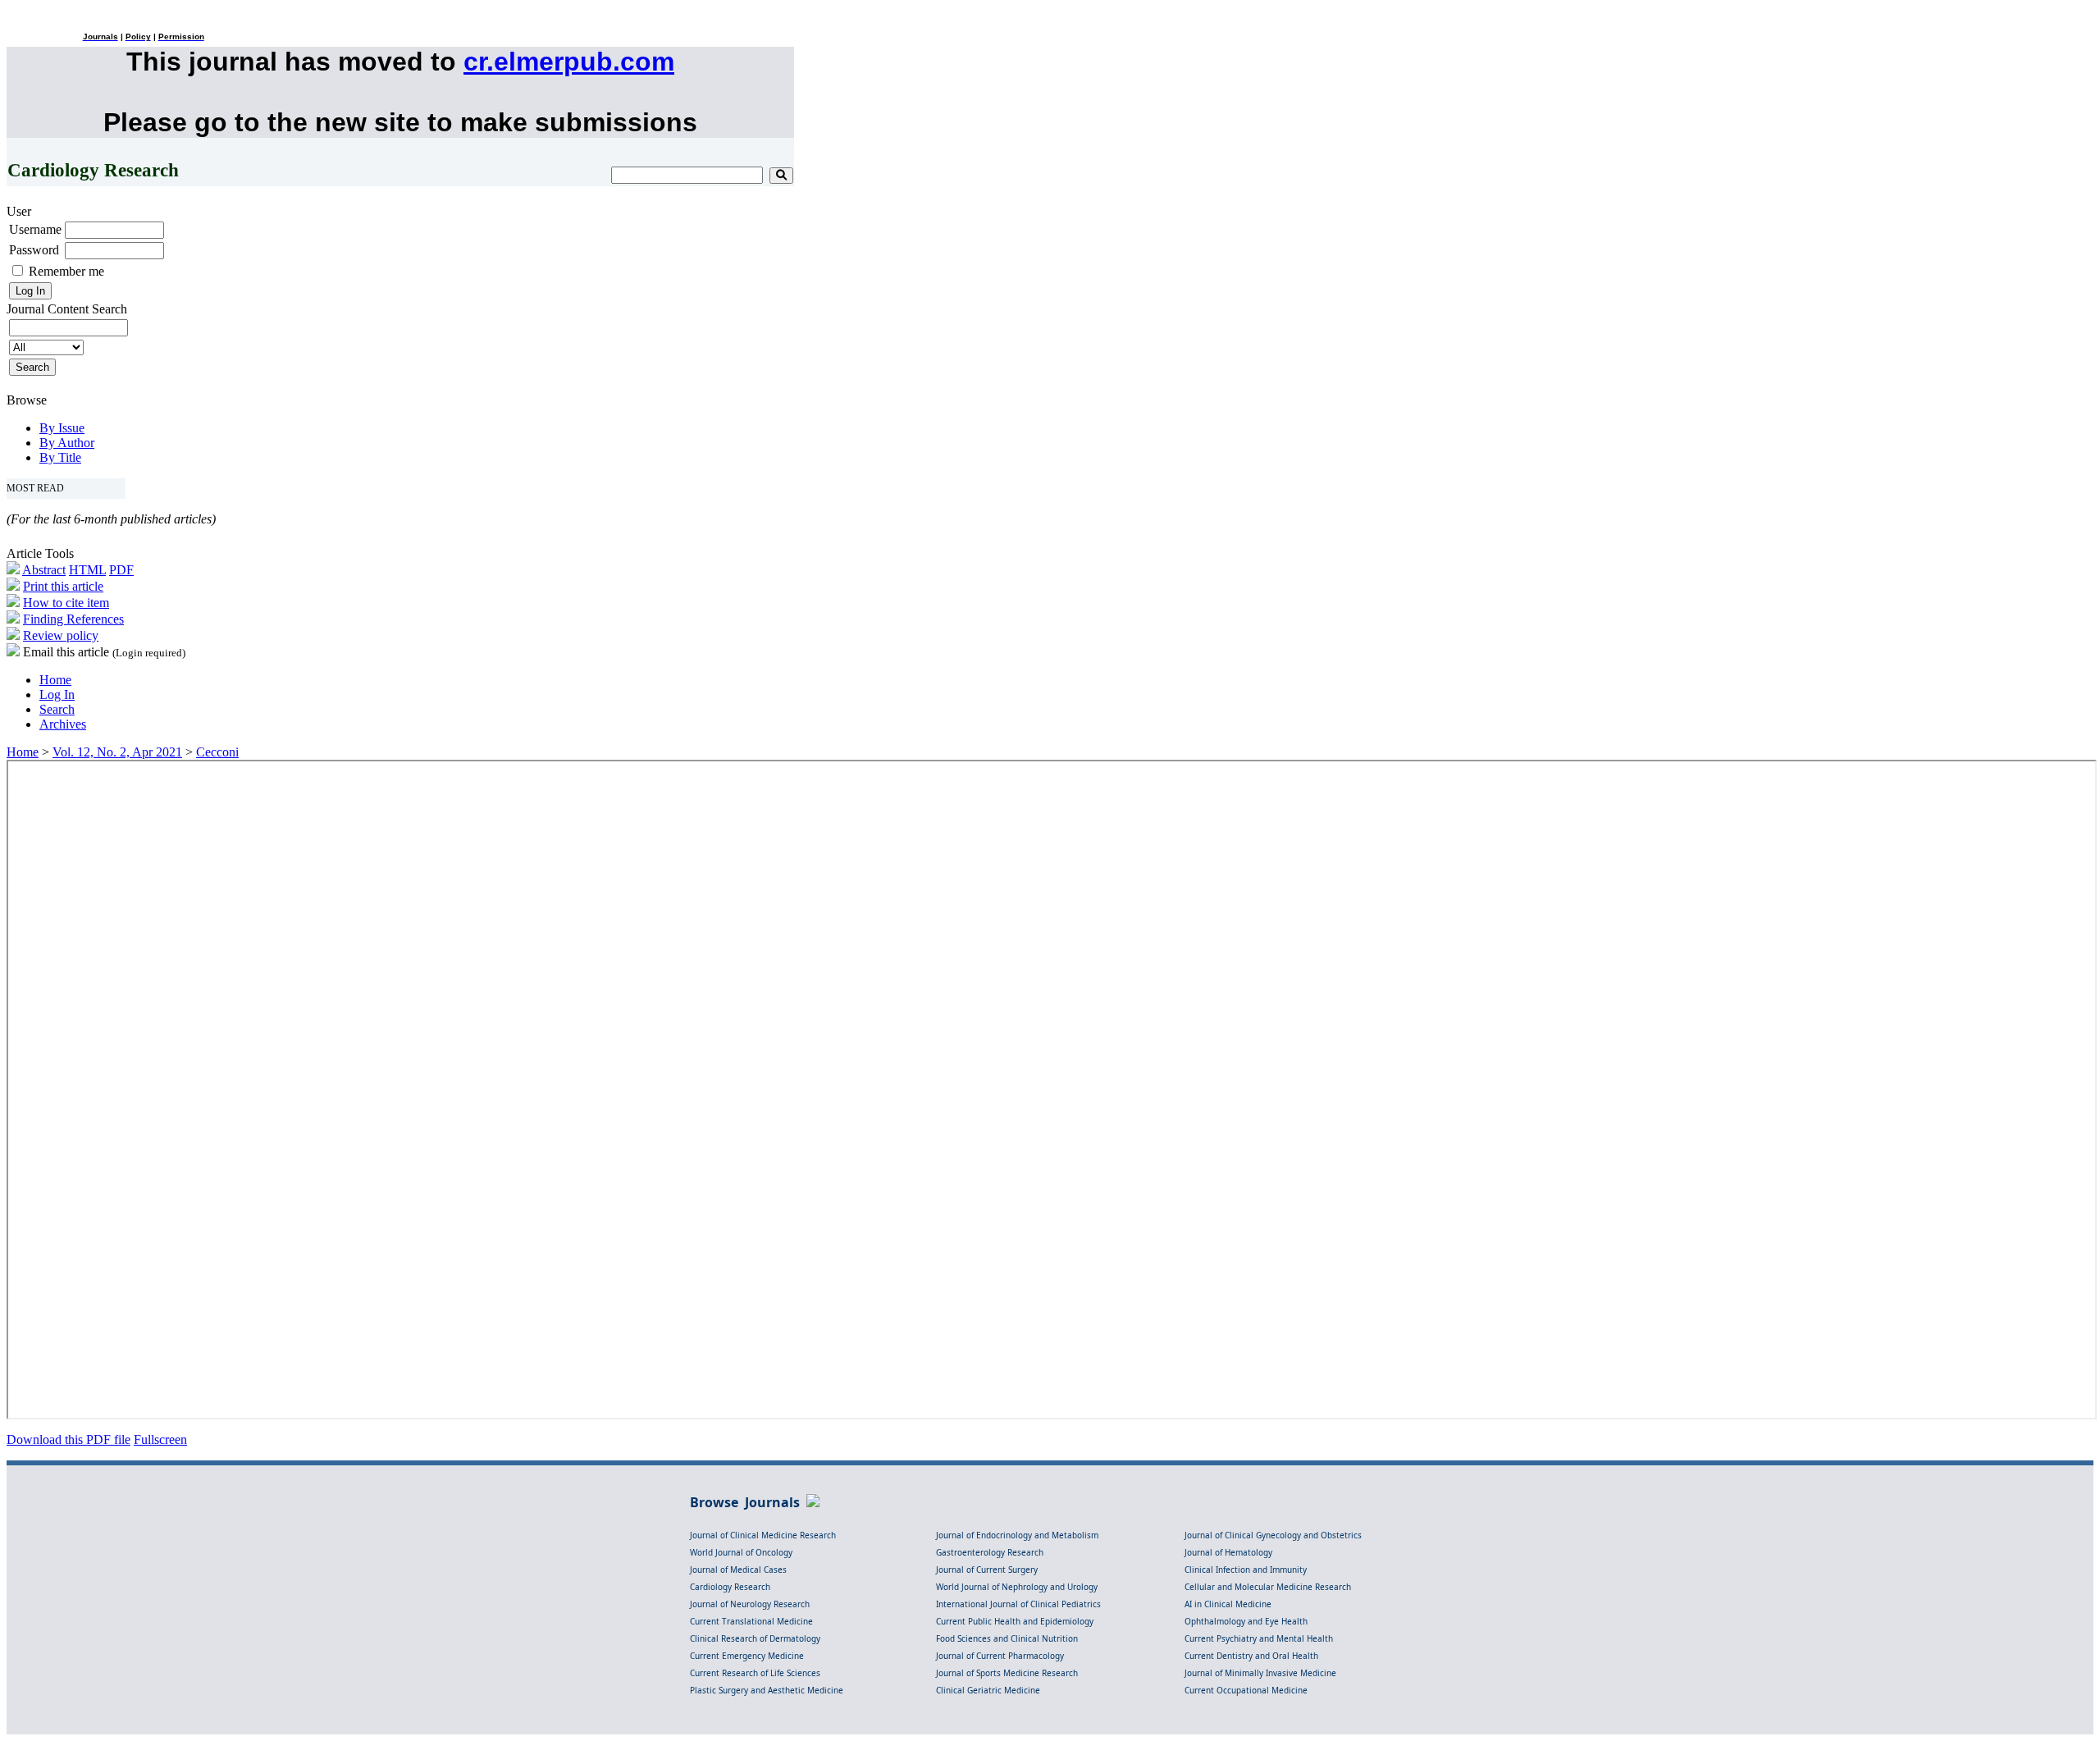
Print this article (63, 586)
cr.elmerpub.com (569, 62)
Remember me (66, 271)
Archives (63, 724)
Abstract (44, 570)
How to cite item (66, 603)
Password (34, 250)
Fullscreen (160, 1439)
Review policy (61, 635)
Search (57, 709)
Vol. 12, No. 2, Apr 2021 (117, 752)
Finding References (73, 619)
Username (35, 229)
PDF (121, 570)
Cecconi (217, 752)
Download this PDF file (68, 1439)
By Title (60, 457)
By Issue (62, 428)
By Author (67, 443)
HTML (87, 570)
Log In (57, 695)
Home (55, 680)
